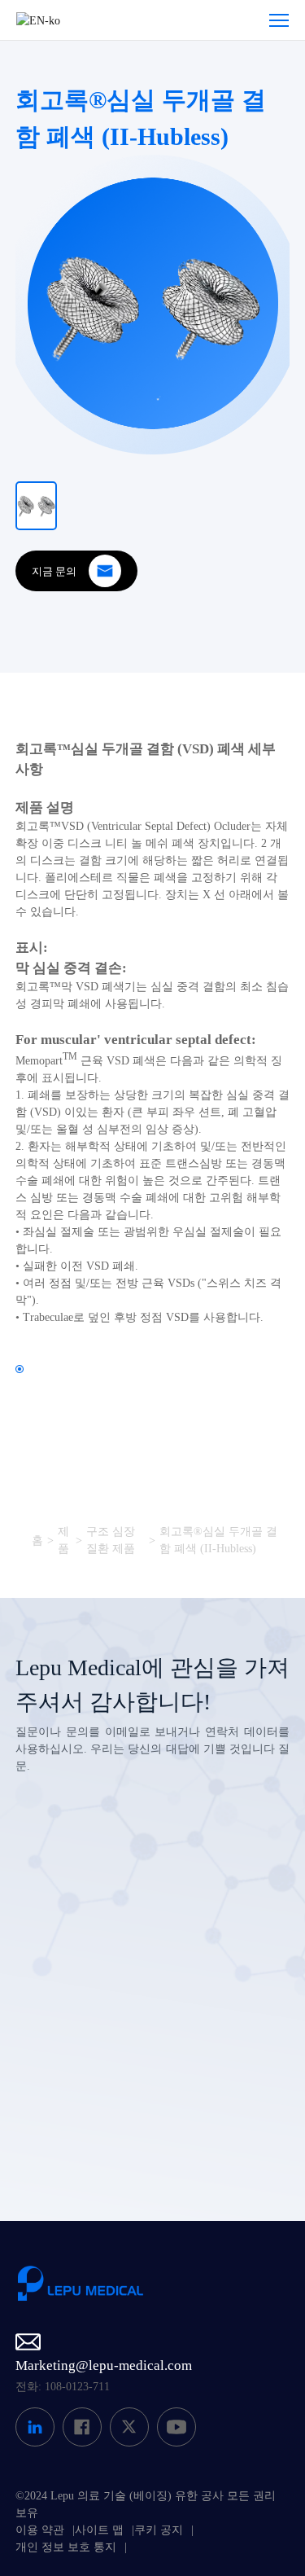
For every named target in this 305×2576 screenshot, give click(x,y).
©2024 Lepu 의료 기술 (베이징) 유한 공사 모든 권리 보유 (146, 2504)
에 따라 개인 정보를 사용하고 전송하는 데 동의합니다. (157, 2100)
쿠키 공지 (159, 2530)
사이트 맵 (99, 2530)
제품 (63, 1540)
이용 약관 (40, 2530)
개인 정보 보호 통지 (66, 2547)
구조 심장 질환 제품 (111, 1540)
